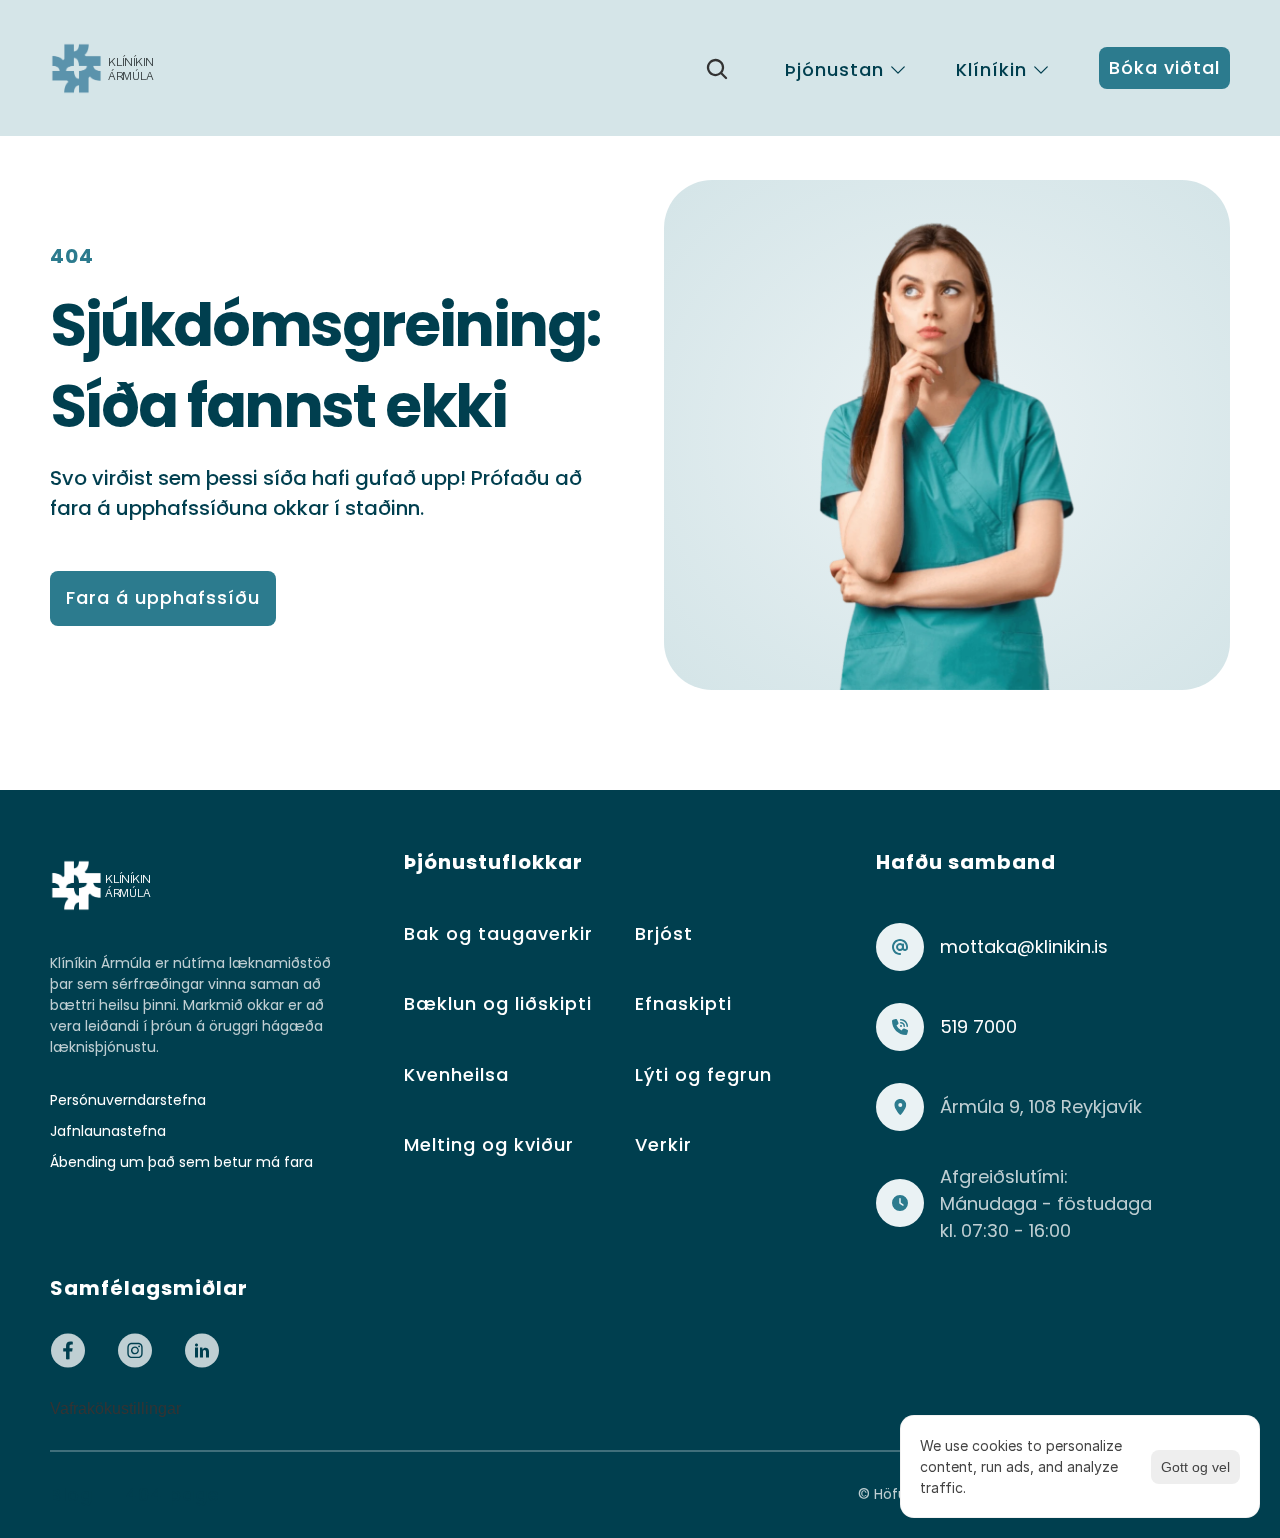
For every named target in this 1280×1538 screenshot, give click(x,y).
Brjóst (664, 933)
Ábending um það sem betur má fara (181, 1162)
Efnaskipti (683, 1003)
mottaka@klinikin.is (1024, 946)
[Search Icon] (717, 69)
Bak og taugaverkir (498, 933)
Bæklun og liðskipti (498, 1003)
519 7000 (978, 1026)
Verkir (663, 1144)
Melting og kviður (489, 1144)
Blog (71, 1494)
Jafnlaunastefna (108, 1131)
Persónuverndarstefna (128, 1100)
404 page (172, 1494)
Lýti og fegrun (703, 1074)
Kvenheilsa (456, 1074)
